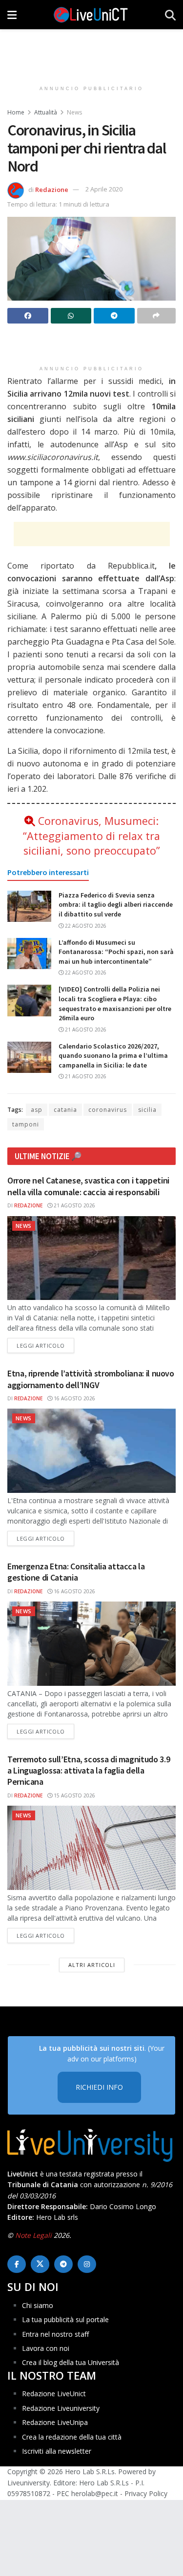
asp (37, 1110)
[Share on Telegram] (114, 316)
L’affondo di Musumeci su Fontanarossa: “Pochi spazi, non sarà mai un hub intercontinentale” (116, 952)
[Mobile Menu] (12, 15)
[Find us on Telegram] (63, 2264)
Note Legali (33, 2235)
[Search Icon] (170, 15)
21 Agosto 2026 (85, 1030)
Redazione (52, 189)
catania (65, 1110)
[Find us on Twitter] (40, 2264)
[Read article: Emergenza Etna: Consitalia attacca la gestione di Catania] (91, 1644)
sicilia (147, 1110)
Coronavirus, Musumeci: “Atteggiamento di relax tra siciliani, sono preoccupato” (91, 835)
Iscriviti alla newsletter (57, 2451)
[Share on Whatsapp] (71, 316)
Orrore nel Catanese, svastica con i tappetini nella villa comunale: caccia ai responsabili (88, 1186)
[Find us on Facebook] (17, 2264)
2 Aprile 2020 (104, 189)
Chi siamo (38, 2305)
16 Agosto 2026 (74, 1398)
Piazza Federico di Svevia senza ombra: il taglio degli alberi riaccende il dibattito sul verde (116, 905)
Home (16, 112)
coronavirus (108, 1110)
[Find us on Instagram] (87, 2264)
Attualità (46, 112)
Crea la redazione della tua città (72, 2437)
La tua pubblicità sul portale (65, 2319)
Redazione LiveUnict (54, 2394)
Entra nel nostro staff (55, 2334)
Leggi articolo (45, 1345)
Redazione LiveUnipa (55, 2422)
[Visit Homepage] (91, 15)
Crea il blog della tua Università (71, 2362)
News (74, 112)
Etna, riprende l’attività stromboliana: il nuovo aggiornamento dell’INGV (91, 1379)
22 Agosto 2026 (85, 926)
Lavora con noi (46, 2348)
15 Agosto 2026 (74, 1795)
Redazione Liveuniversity (61, 2408)
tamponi (26, 1124)
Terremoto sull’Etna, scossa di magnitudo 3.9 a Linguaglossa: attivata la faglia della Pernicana (89, 1771)
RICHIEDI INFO (99, 2087)
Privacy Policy (146, 2493)
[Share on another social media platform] (157, 316)
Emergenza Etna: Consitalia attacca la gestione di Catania (76, 1572)
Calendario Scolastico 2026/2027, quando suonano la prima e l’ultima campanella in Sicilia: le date (113, 1056)
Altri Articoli (92, 1965)
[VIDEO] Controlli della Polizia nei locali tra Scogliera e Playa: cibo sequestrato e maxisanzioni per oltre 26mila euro (115, 1003)
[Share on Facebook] (28, 316)
